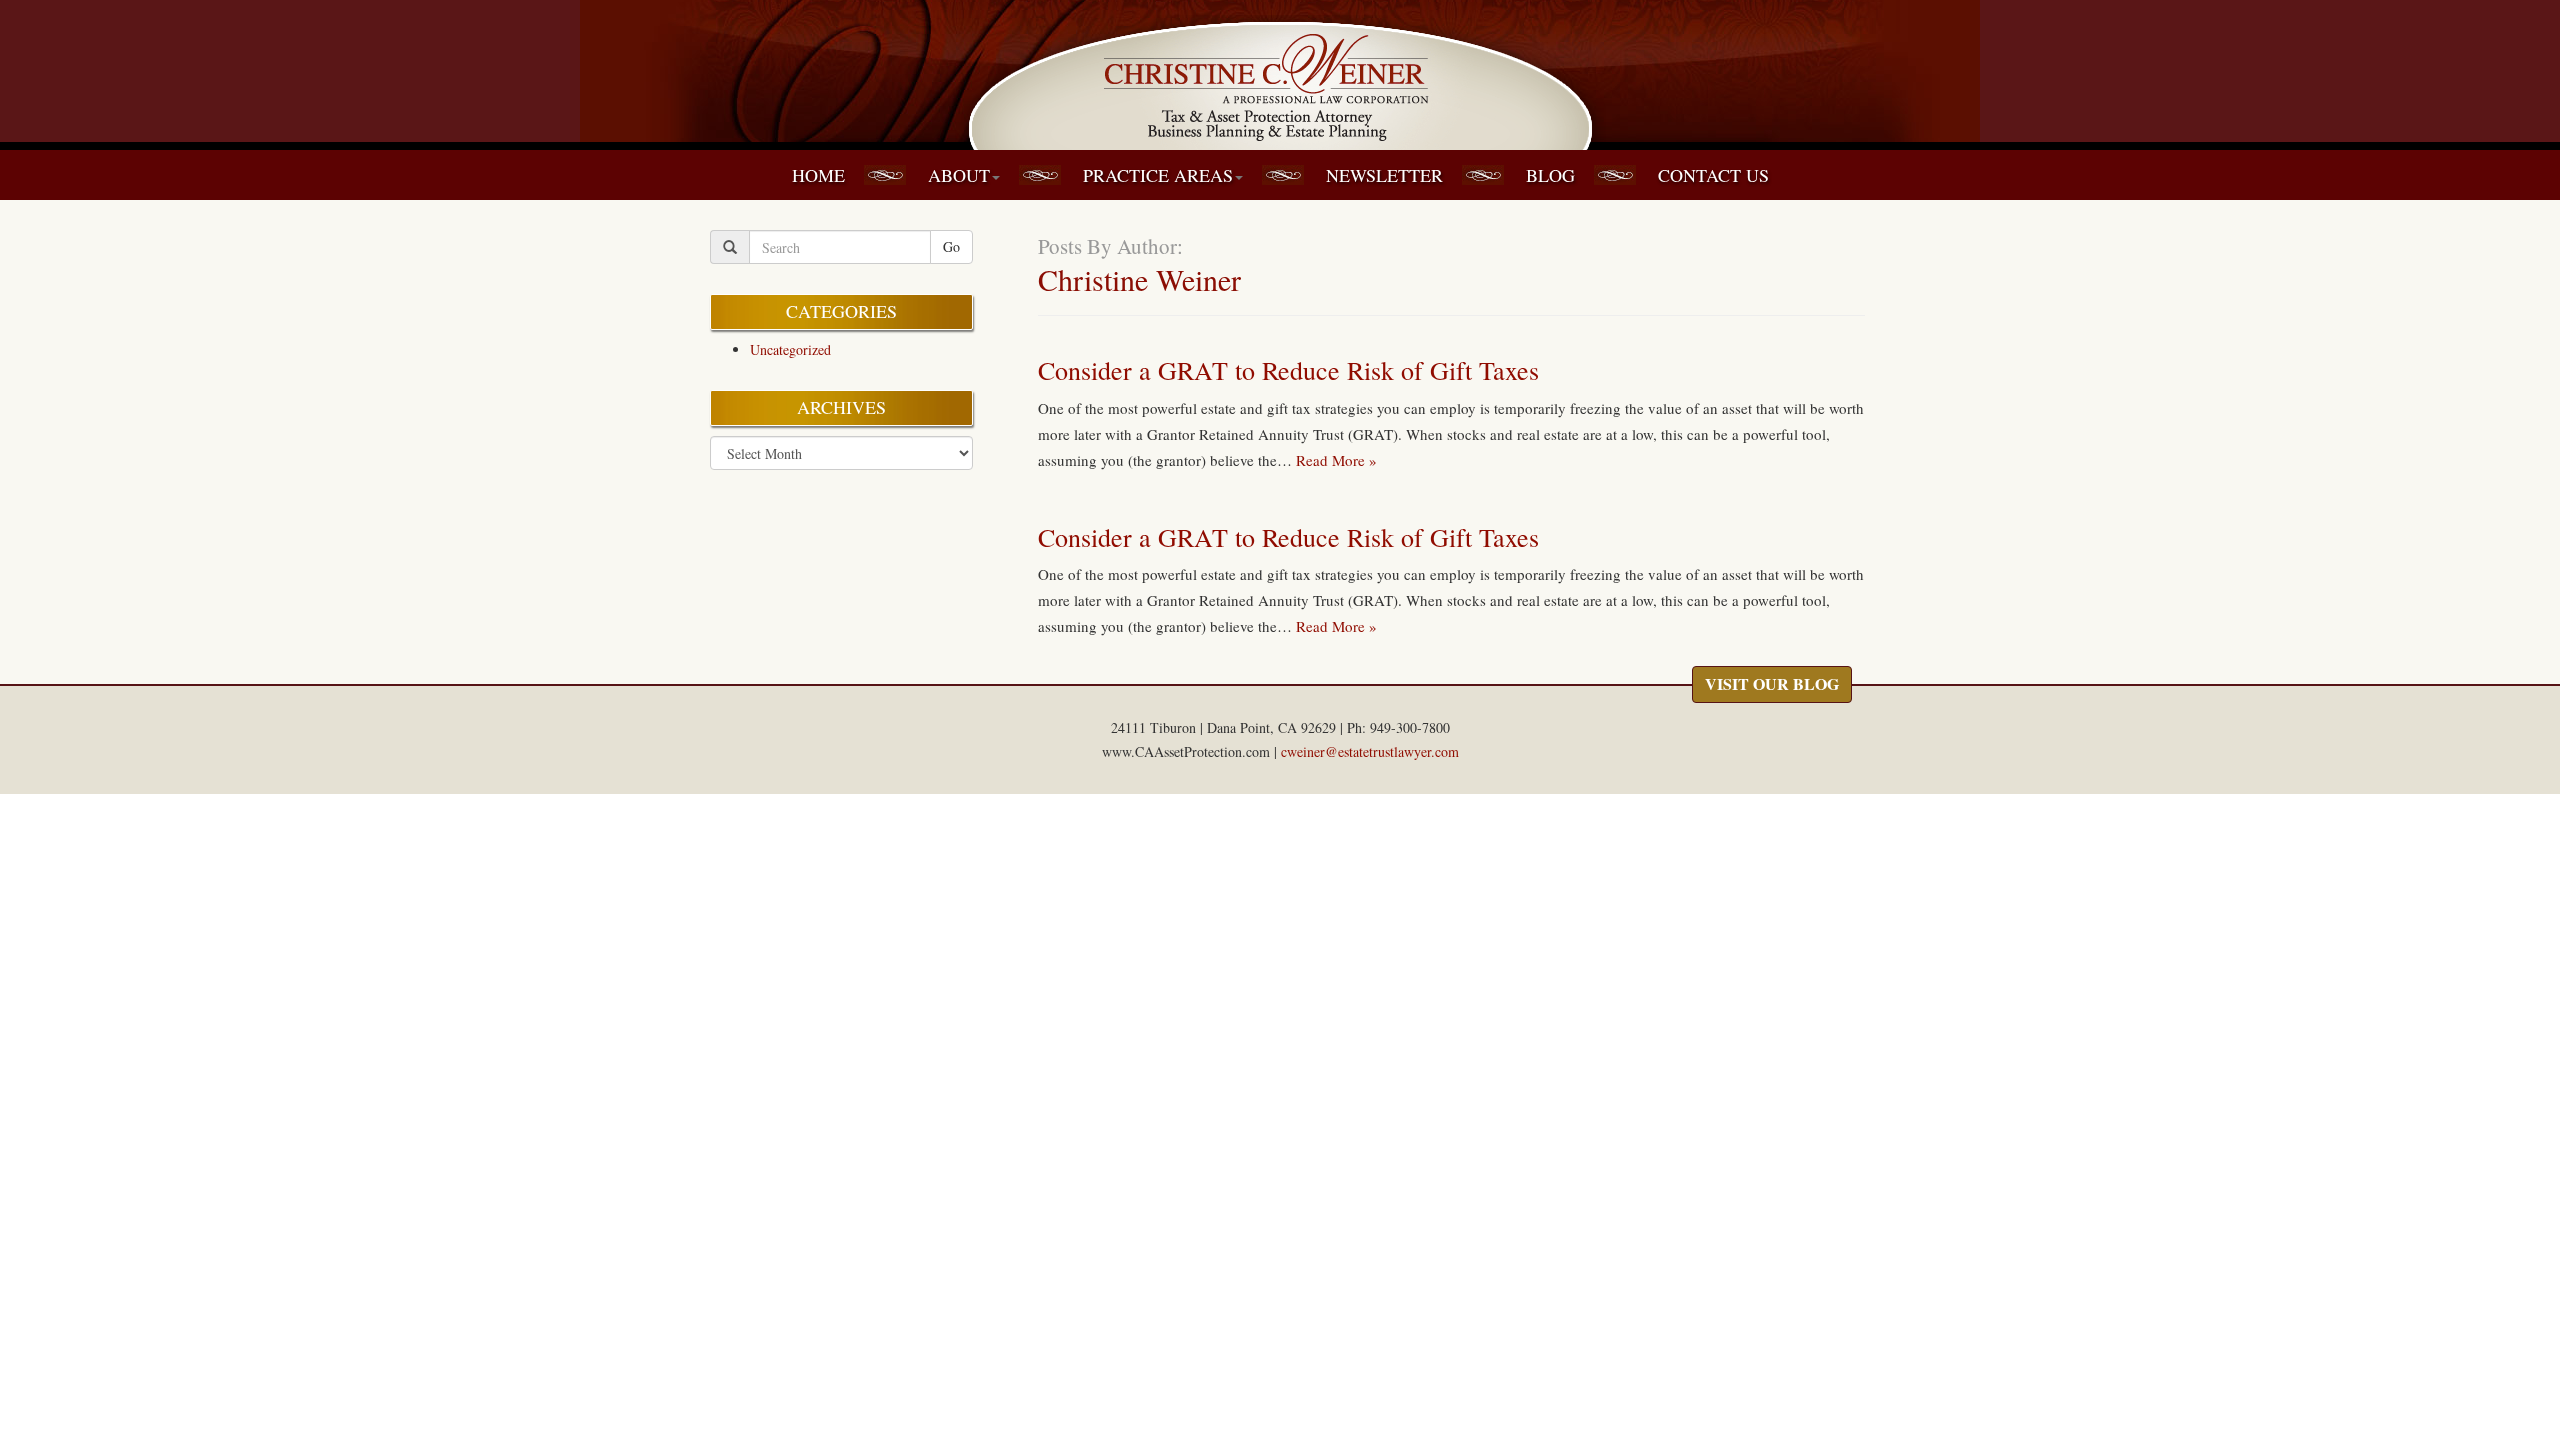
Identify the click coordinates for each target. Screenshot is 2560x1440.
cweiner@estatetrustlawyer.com (1370, 751)
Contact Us (1713, 175)
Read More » (1336, 460)
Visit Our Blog (1772, 683)
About (959, 175)
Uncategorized (790, 349)
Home (818, 175)
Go (951, 246)
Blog (1550, 175)
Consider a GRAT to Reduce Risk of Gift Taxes (1288, 370)
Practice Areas (1158, 175)
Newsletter (1384, 175)
